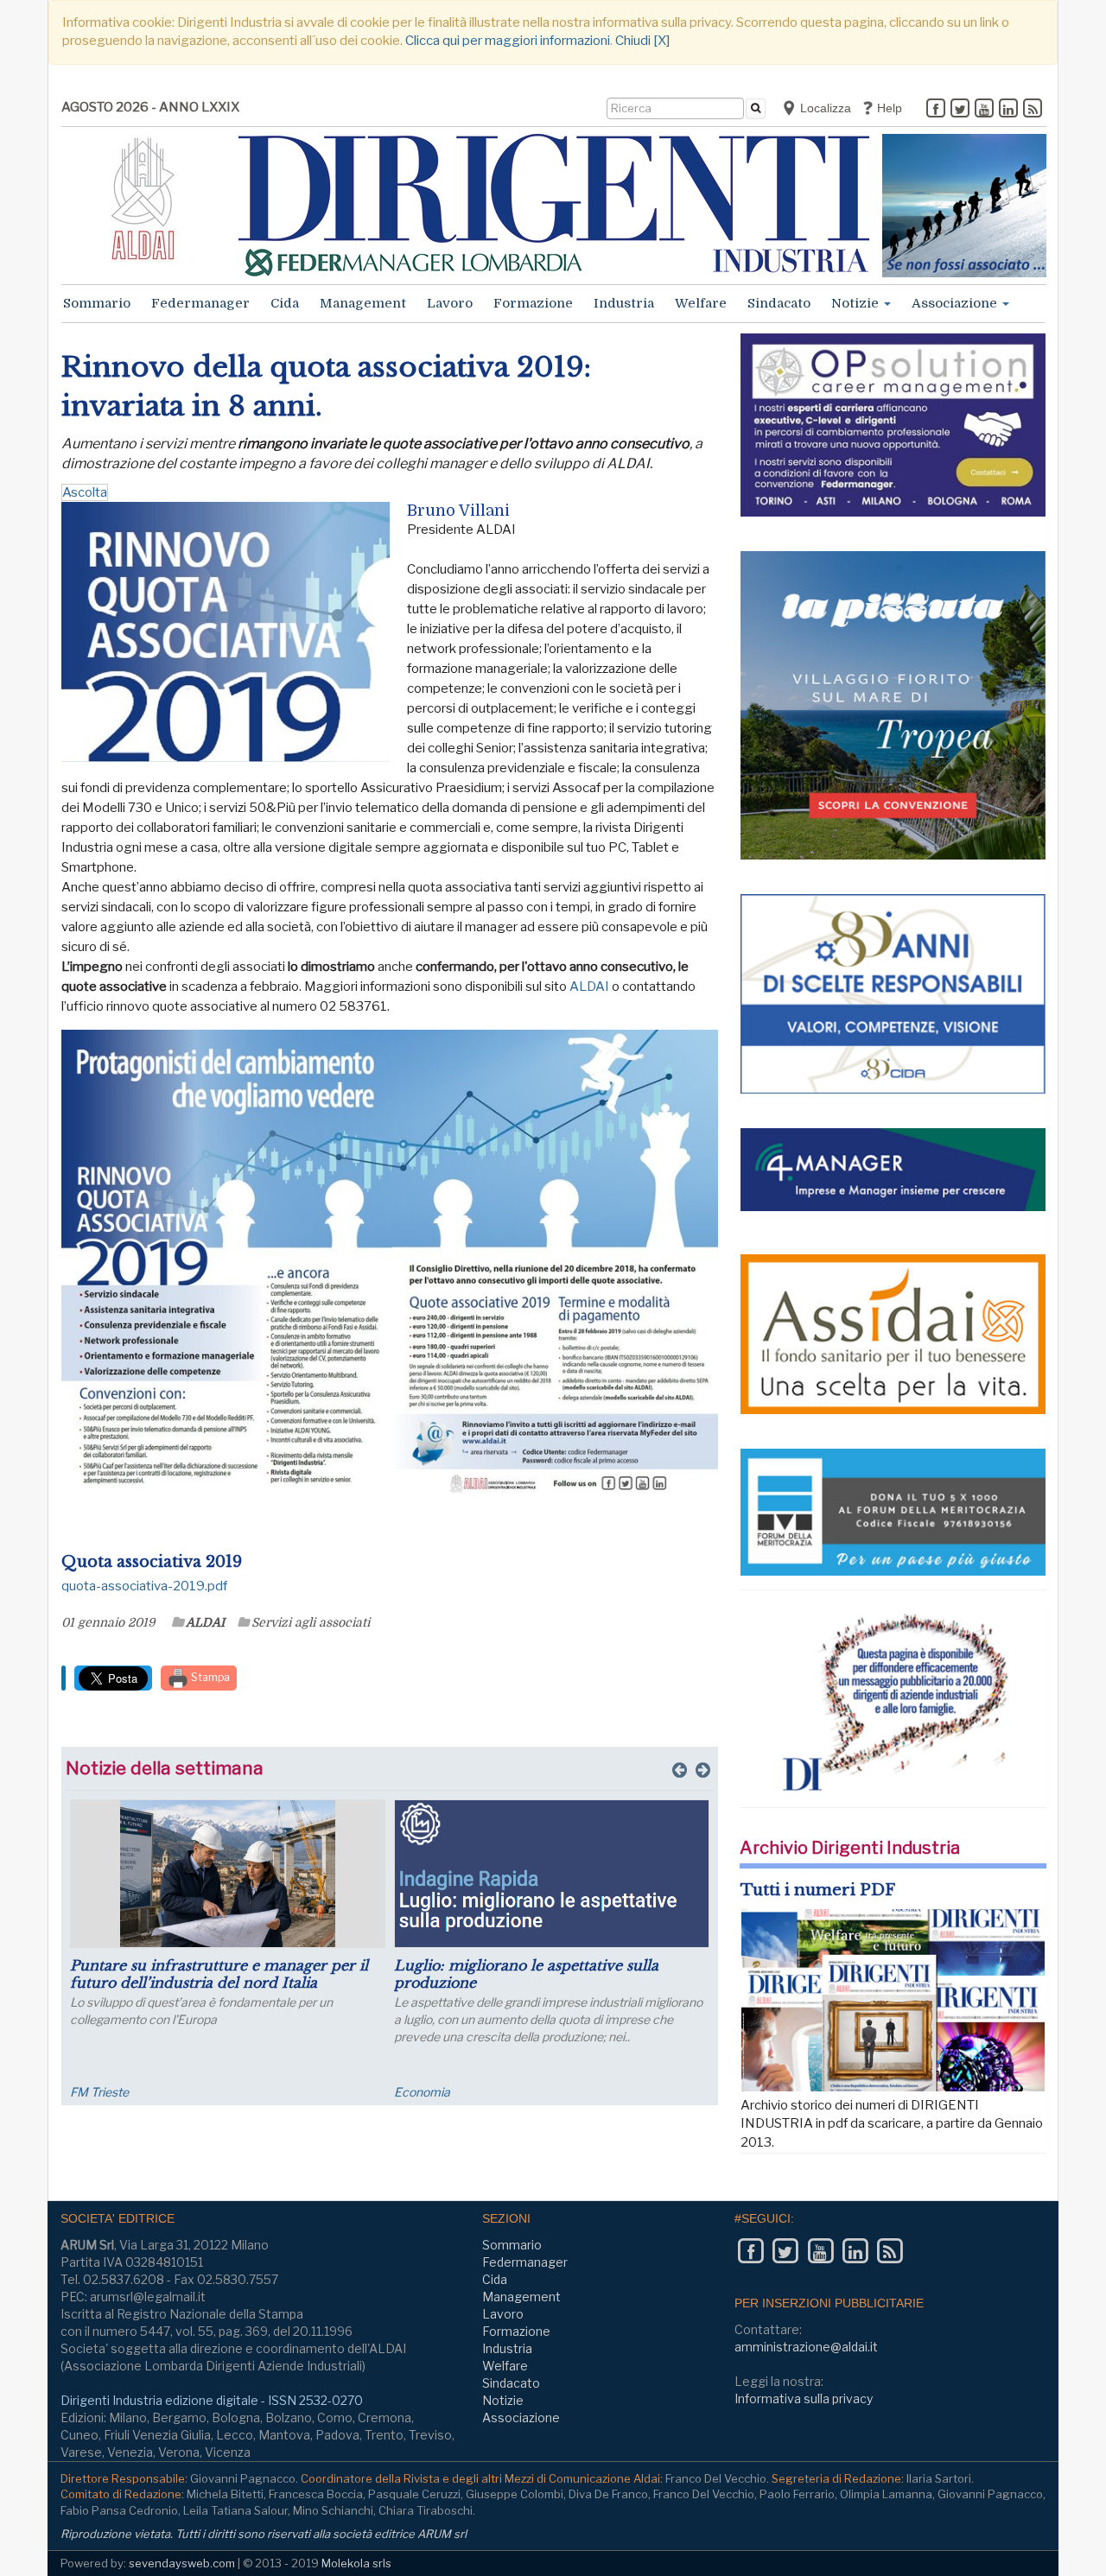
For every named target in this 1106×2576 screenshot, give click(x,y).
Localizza (824, 108)
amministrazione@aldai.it (806, 2347)
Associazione (956, 303)
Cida (285, 303)
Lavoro (450, 303)
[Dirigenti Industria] (554, 205)
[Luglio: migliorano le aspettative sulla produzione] (552, 1874)
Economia (422, 2092)
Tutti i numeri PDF (818, 1890)
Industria (624, 303)
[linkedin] (1008, 110)
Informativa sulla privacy (804, 2398)
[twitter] (960, 110)
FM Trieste (99, 2092)
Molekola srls (356, 2563)
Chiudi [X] (642, 41)
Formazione (533, 303)
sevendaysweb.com (182, 2563)
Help (888, 108)
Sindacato (779, 303)
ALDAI (589, 987)
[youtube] (984, 110)
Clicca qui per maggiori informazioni (508, 41)
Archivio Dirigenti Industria (850, 1848)
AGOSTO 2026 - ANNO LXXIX (150, 107)
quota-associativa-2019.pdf (144, 1586)
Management (363, 303)
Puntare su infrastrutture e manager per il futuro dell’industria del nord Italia (219, 1974)
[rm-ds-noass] (964, 206)
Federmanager (200, 303)
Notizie (857, 303)
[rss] (1033, 110)
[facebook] (936, 110)
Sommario (97, 303)
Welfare (701, 303)
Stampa (209, 1677)
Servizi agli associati (311, 1622)
